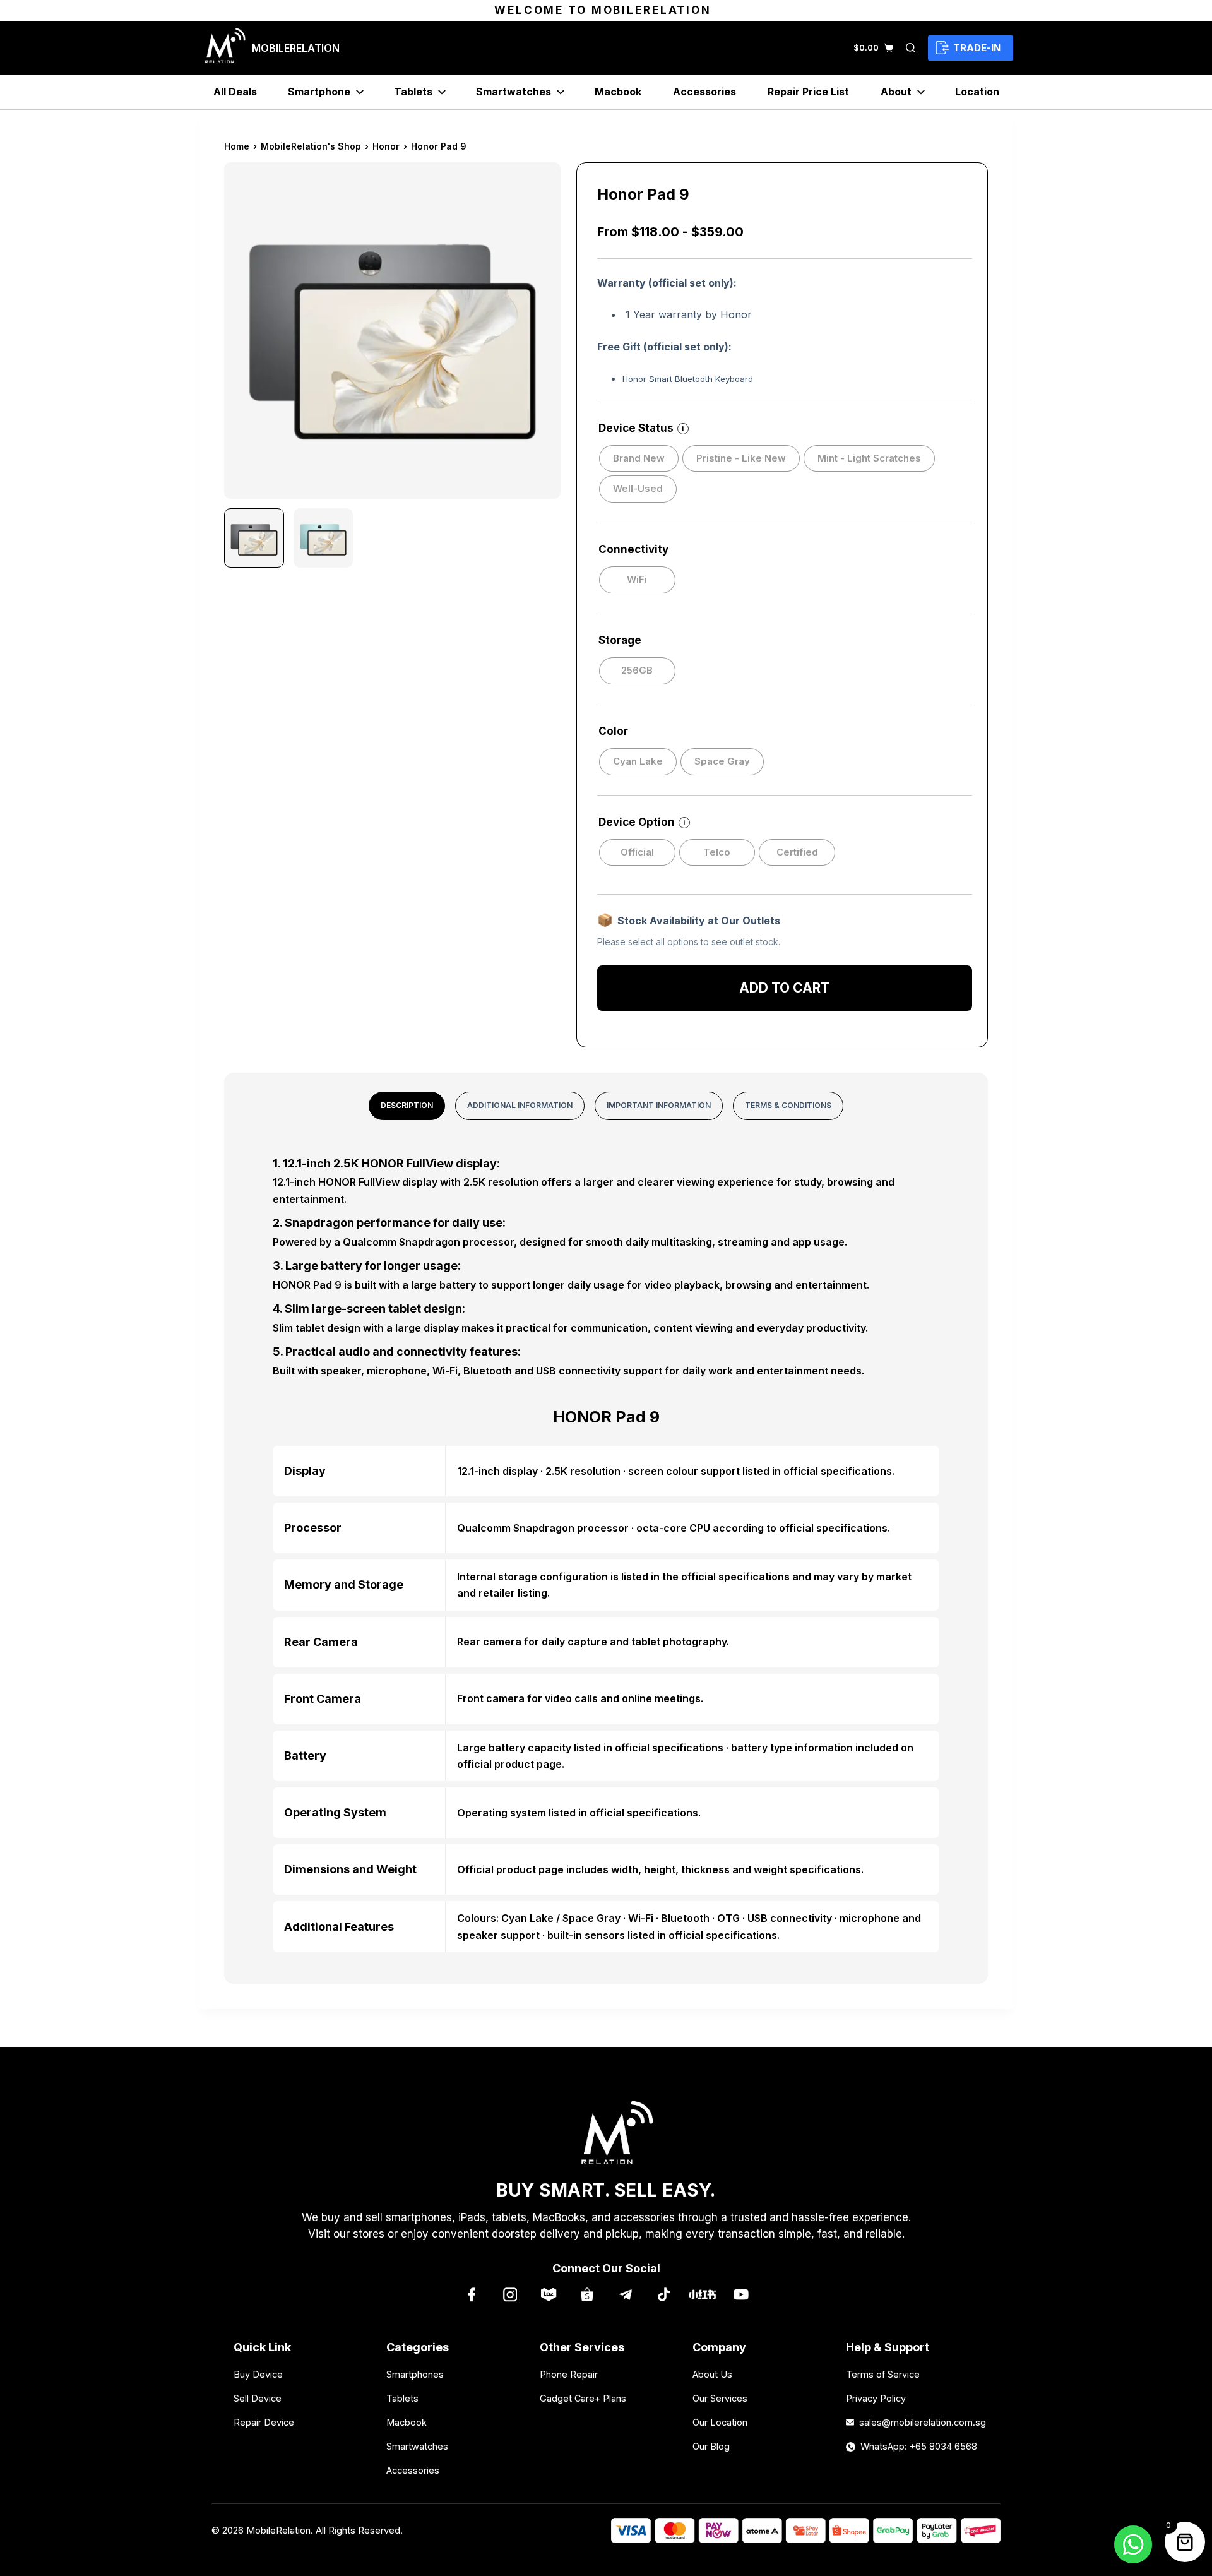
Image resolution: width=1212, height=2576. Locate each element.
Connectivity (633, 549)
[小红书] (702, 2294)
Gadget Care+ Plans (583, 2398)
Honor (386, 146)
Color (613, 731)
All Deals (235, 92)
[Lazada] (548, 2294)
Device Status (641, 428)
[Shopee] (587, 2294)
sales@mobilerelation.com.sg (919, 2422)
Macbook (618, 92)
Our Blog (711, 2446)
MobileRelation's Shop (311, 146)
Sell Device (258, 2398)
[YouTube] (741, 2294)
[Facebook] (471, 2294)
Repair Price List (808, 92)
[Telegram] (625, 2294)
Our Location (720, 2422)
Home (237, 146)
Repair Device (264, 2422)
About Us (712, 2374)
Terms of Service (883, 2374)
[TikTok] (664, 2294)
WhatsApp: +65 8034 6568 (919, 2446)
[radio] (639, 459)
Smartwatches (514, 92)
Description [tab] (407, 1105)
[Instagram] (510, 2294)
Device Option (642, 822)
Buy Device (258, 2374)
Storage (620, 640)
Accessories (704, 92)
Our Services (720, 2398)
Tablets (413, 92)
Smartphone (319, 92)
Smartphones (415, 2374)
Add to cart (784, 986)
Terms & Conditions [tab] (788, 1105)
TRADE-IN (977, 48)
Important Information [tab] (659, 1105)
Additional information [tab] (520, 1105)
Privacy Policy (876, 2398)
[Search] (911, 48)
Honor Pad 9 (439, 146)
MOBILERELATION (296, 48)
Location (977, 92)
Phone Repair (569, 2374)
